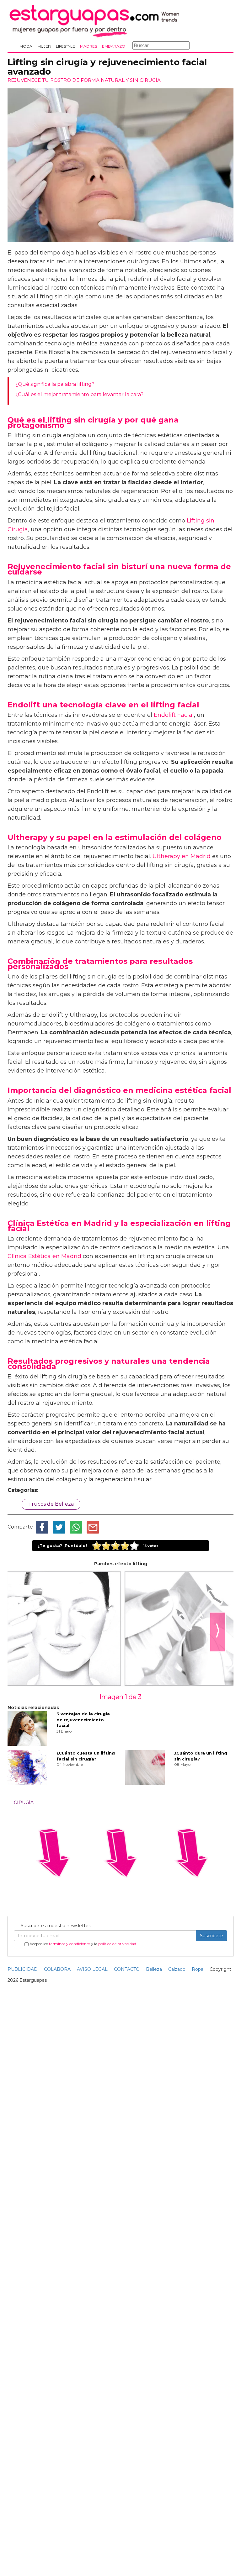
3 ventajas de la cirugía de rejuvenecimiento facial (83, 1720)
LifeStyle (65, 46)
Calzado (177, 1969)
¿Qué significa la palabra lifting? (55, 384)
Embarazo (114, 46)
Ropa (198, 1969)
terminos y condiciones (70, 1944)
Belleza (154, 1969)
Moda (26, 46)
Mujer (44, 46)
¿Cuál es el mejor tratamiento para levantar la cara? (79, 394)
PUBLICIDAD (23, 1969)
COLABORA (57, 1969)
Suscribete (212, 1936)
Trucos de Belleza (51, 1504)
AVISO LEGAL (92, 1969)
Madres (88, 46)
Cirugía (24, 1802)
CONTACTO (127, 1969)
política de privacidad (117, 1944)
